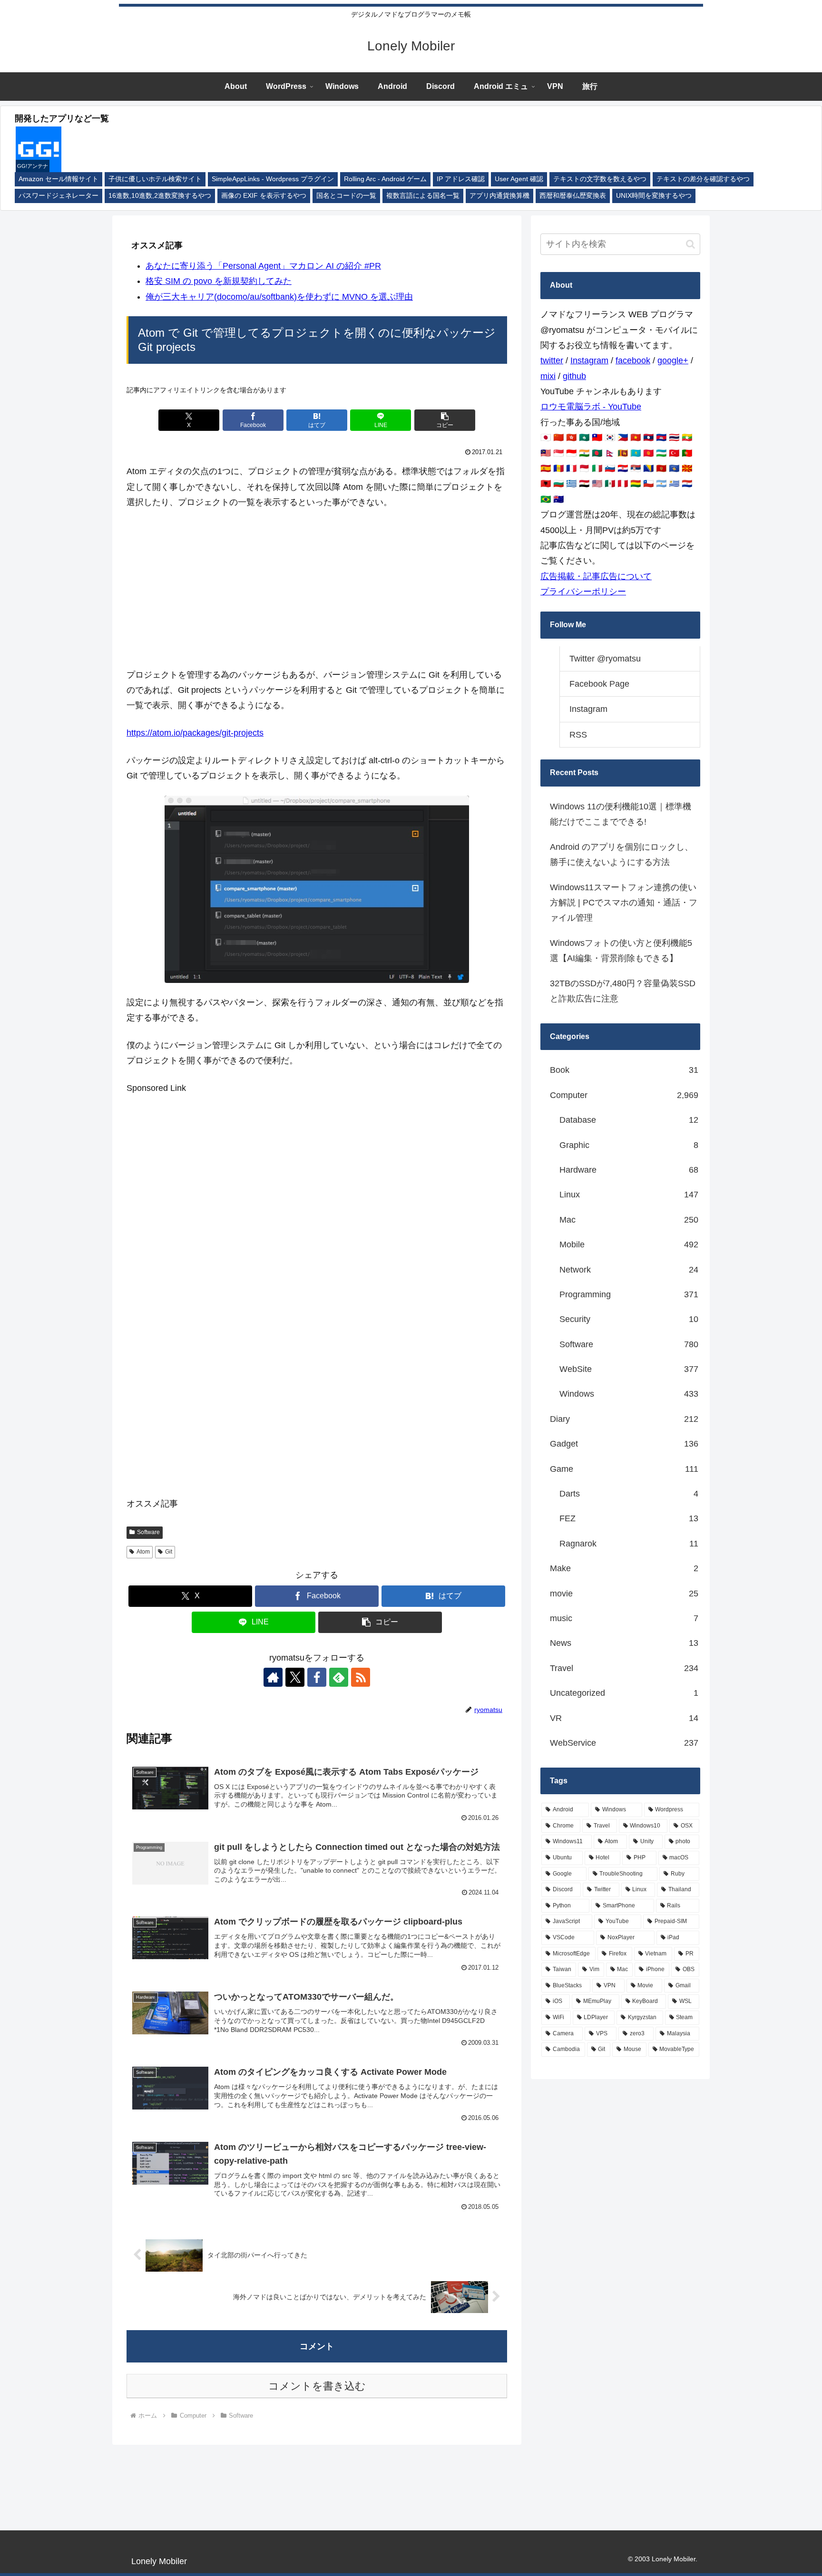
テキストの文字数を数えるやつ (600, 179)
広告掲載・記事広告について (596, 576)
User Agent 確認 (519, 179)
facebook (633, 360)
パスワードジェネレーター (59, 196)
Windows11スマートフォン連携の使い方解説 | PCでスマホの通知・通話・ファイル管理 (624, 903)
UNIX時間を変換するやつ (654, 196)
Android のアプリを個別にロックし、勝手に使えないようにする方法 (621, 855)
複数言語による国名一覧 (423, 196)
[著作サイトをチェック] (273, 1677)
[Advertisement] (317, 589)
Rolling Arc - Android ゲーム (385, 179)
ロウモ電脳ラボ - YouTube (591, 407)
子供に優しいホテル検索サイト (155, 179)
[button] (445, 420)
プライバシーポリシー (583, 592)
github (574, 376)
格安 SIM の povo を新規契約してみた (219, 281)
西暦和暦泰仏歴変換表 (573, 196)
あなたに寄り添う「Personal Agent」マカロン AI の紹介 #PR (263, 266)
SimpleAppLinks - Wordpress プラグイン (273, 179)
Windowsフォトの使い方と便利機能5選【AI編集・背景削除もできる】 (621, 951)
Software (148, 1532)
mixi (548, 376)
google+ (673, 360)
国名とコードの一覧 (346, 196)
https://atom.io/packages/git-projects (195, 733)
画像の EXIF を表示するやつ (264, 196)
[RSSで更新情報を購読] (361, 1677)
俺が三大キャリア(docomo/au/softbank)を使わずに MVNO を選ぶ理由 (279, 297)
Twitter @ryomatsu (605, 659)
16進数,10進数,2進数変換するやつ (160, 196)
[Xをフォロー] (295, 1677)
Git (169, 1552)
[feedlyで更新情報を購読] (339, 1677)
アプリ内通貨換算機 (499, 196)
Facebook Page (599, 684)
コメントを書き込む (317, 2386)
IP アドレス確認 (461, 179)
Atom (143, 1552)
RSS (578, 735)
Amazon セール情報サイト (59, 179)
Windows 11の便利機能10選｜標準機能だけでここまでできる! (621, 814)
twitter (552, 360)
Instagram (589, 360)
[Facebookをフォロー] (317, 1677)
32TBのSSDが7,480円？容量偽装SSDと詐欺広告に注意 (623, 991)
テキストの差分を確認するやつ (703, 179)
